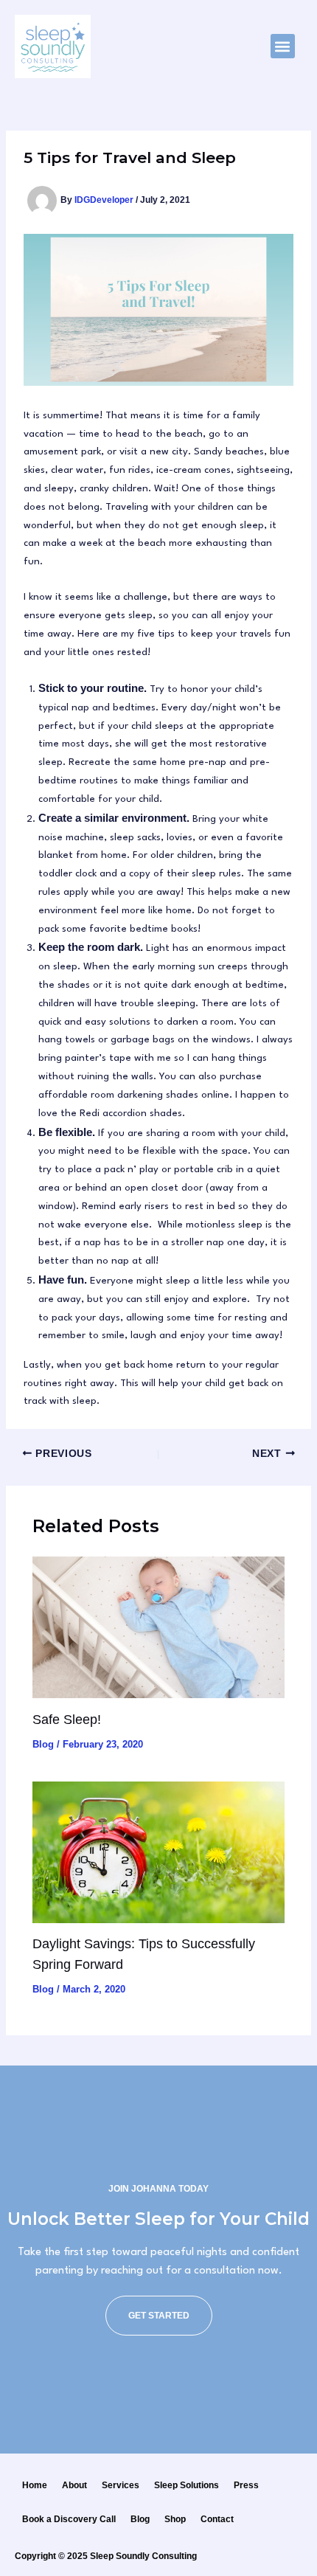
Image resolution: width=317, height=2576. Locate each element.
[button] (283, 46)
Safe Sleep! (67, 1719)
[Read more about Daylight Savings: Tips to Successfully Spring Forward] (158, 1852)
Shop (175, 2519)
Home (35, 2485)
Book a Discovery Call (69, 2519)
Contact (217, 2519)
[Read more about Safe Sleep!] (158, 1627)
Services (121, 2485)
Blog (43, 1744)
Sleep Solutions (187, 2485)
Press (246, 2485)
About (74, 2485)
